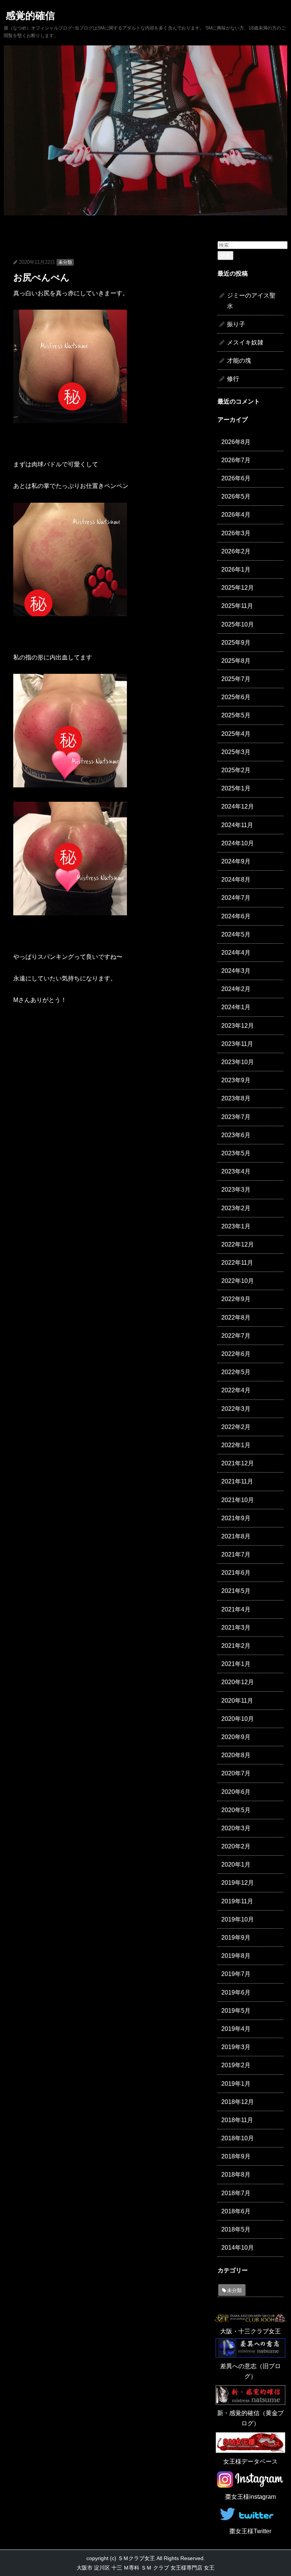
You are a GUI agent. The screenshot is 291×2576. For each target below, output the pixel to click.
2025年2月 (236, 770)
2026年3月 (236, 533)
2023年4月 (236, 1171)
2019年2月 (236, 2065)
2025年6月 (236, 697)
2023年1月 (236, 1226)
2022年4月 (236, 1390)
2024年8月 (236, 880)
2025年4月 (236, 734)
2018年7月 (236, 2193)
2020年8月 (236, 1755)
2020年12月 (238, 1682)
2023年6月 (236, 1135)
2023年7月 (236, 1117)
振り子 (236, 324)
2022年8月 (236, 1318)
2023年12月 (238, 1026)
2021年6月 (236, 1573)
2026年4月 (236, 515)
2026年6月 (236, 478)
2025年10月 (238, 624)
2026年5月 (236, 496)
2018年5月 (236, 2229)
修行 (233, 379)
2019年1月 (236, 2084)
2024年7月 (236, 898)
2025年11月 (237, 606)
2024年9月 (236, 861)
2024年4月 (236, 953)
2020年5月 (236, 1810)
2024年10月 (238, 843)
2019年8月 (236, 1956)
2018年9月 (236, 2156)
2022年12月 (238, 1244)
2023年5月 (236, 1153)
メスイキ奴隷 (245, 342)
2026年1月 (236, 570)
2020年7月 (236, 1773)
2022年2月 (236, 1427)
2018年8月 (236, 2175)
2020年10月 (238, 1719)
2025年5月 (236, 715)
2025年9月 (236, 643)
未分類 (65, 262)
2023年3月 (236, 1190)
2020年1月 (236, 1865)
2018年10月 (238, 2138)
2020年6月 (236, 1792)
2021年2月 (236, 1646)
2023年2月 (236, 1208)
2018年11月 (237, 2120)
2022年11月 (237, 1263)
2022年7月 (236, 1336)
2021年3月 (236, 1628)
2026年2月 (236, 551)
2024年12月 (238, 806)
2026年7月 (236, 460)
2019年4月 (236, 2029)
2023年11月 (237, 1044)
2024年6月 (236, 916)
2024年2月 (236, 989)
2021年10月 (238, 1500)
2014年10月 (238, 2248)
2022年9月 (236, 1299)
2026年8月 (236, 442)
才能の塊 (239, 361)
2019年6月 (236, 1992)
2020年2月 (236, 1846)
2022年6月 (236, 1354)
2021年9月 (236, 1518)
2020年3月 (236, 1828)
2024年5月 (236, 934)
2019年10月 (238, 1919)
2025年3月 (236, 752)
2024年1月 (236, 1007)
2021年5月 (236, 1591)
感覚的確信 (30, 16)
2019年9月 (236, 1938)
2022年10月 (238, 1281)
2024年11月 (237, 825)
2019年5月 (236, 2011)
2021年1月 (236, 1664)
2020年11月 (237, 1701)
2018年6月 (236, 2211)
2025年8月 (236, 661)
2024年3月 (236, 971)
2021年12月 (238, 1463)
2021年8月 (236, 1536)
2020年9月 (236, 1737)
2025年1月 (236, 788)
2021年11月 (237, 1481)
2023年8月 (236, 1098)
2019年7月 (236, 1974)
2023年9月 (236, 1080)
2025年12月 (238, 588)
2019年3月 (236, 2047)
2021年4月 (236, 1609)
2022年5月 (236, 1372)
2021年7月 (236, 1554)
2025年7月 (236, 679)
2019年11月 (237, 1901)
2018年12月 (238, 2102)
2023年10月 (238, 1062)
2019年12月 (238, 1883)
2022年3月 (236, 1409)
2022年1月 (236, 1445)
